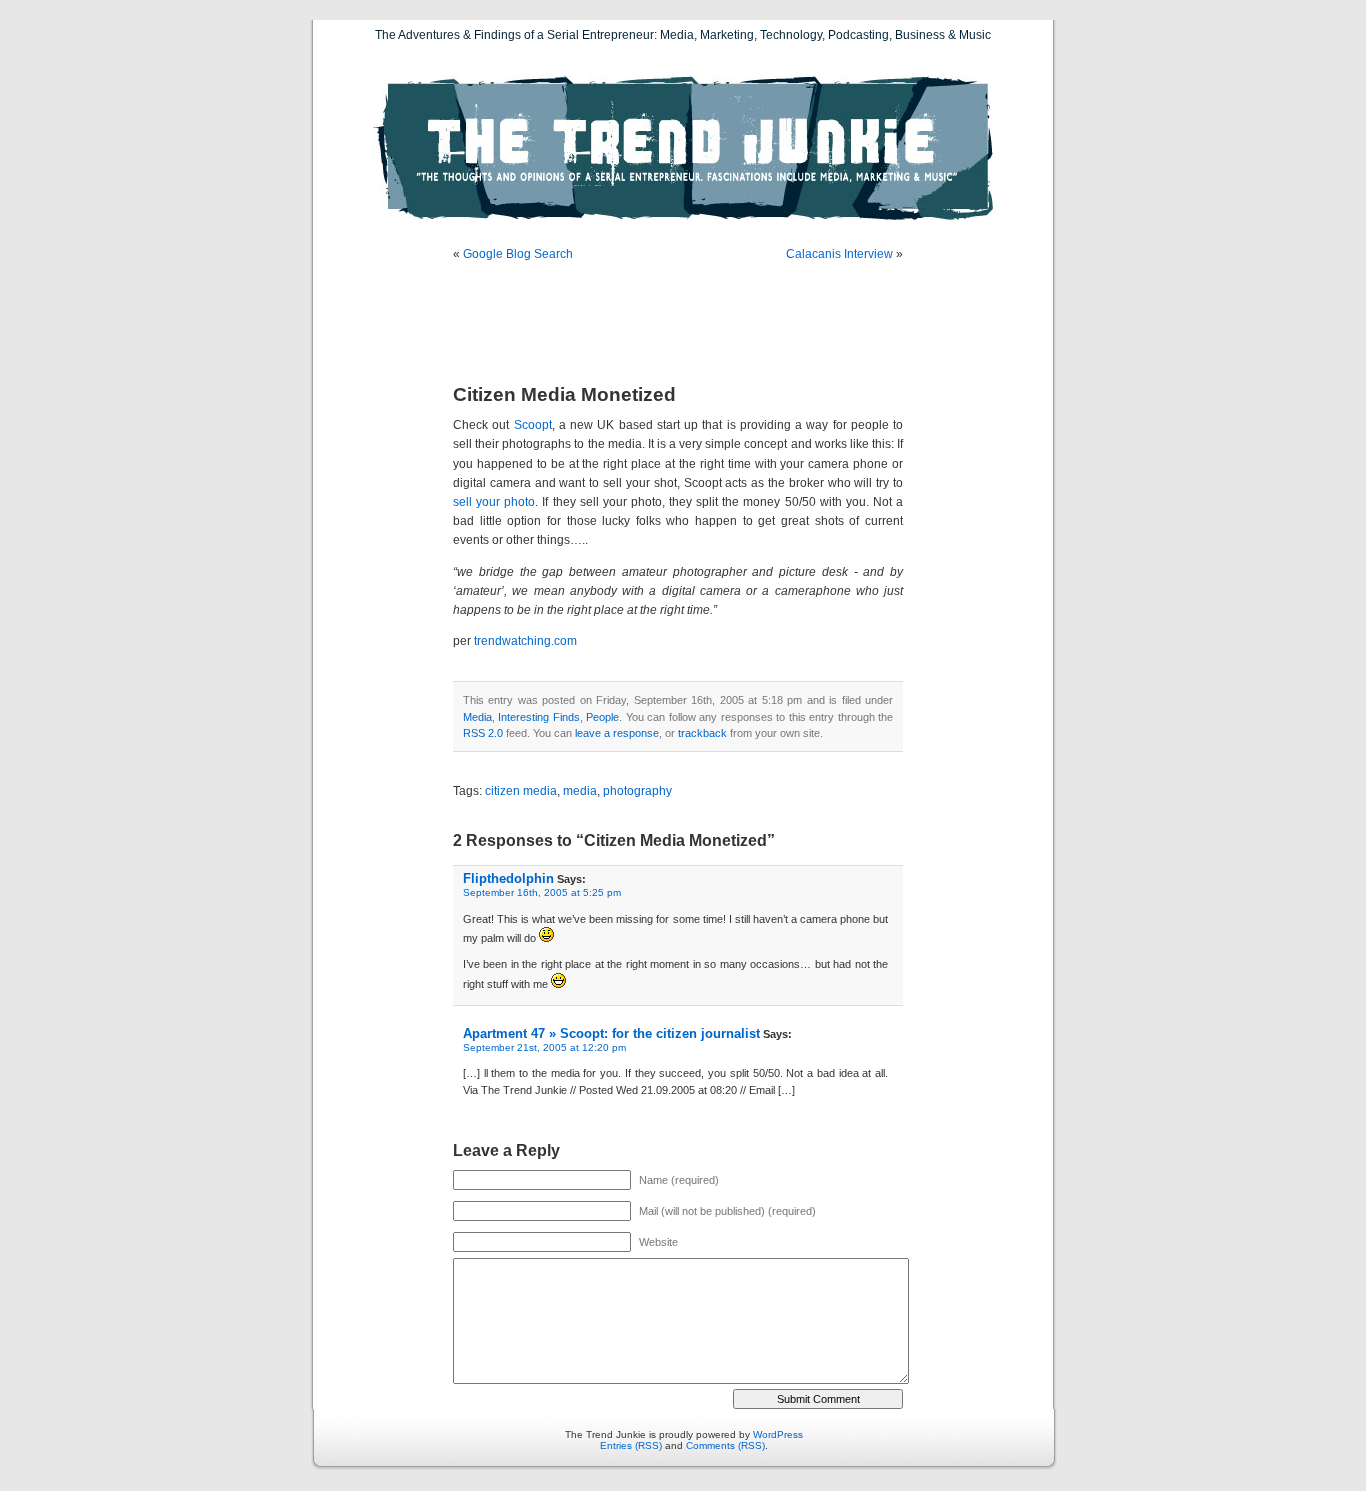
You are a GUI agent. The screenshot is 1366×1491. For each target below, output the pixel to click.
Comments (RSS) (725, 1445)
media (580, 791)
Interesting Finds (538, 717)
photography (637, 791)
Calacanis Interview (839, 254)
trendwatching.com (525, 641)
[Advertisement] (687, 325)
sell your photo (494, 502)
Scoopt (533, 425)
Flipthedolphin (508, 878)
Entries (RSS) (631, 1445)
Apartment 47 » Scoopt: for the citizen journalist (611, 1033)
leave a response (617, 733)
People (602, 717)
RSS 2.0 (483, 733)
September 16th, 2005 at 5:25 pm (542, 892)
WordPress (778, 1434)
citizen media (521, 791)
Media (477, 717)
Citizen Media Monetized (564, 394)
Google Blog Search (518, 254)
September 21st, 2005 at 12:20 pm (544, 1047)
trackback (702, 733)
